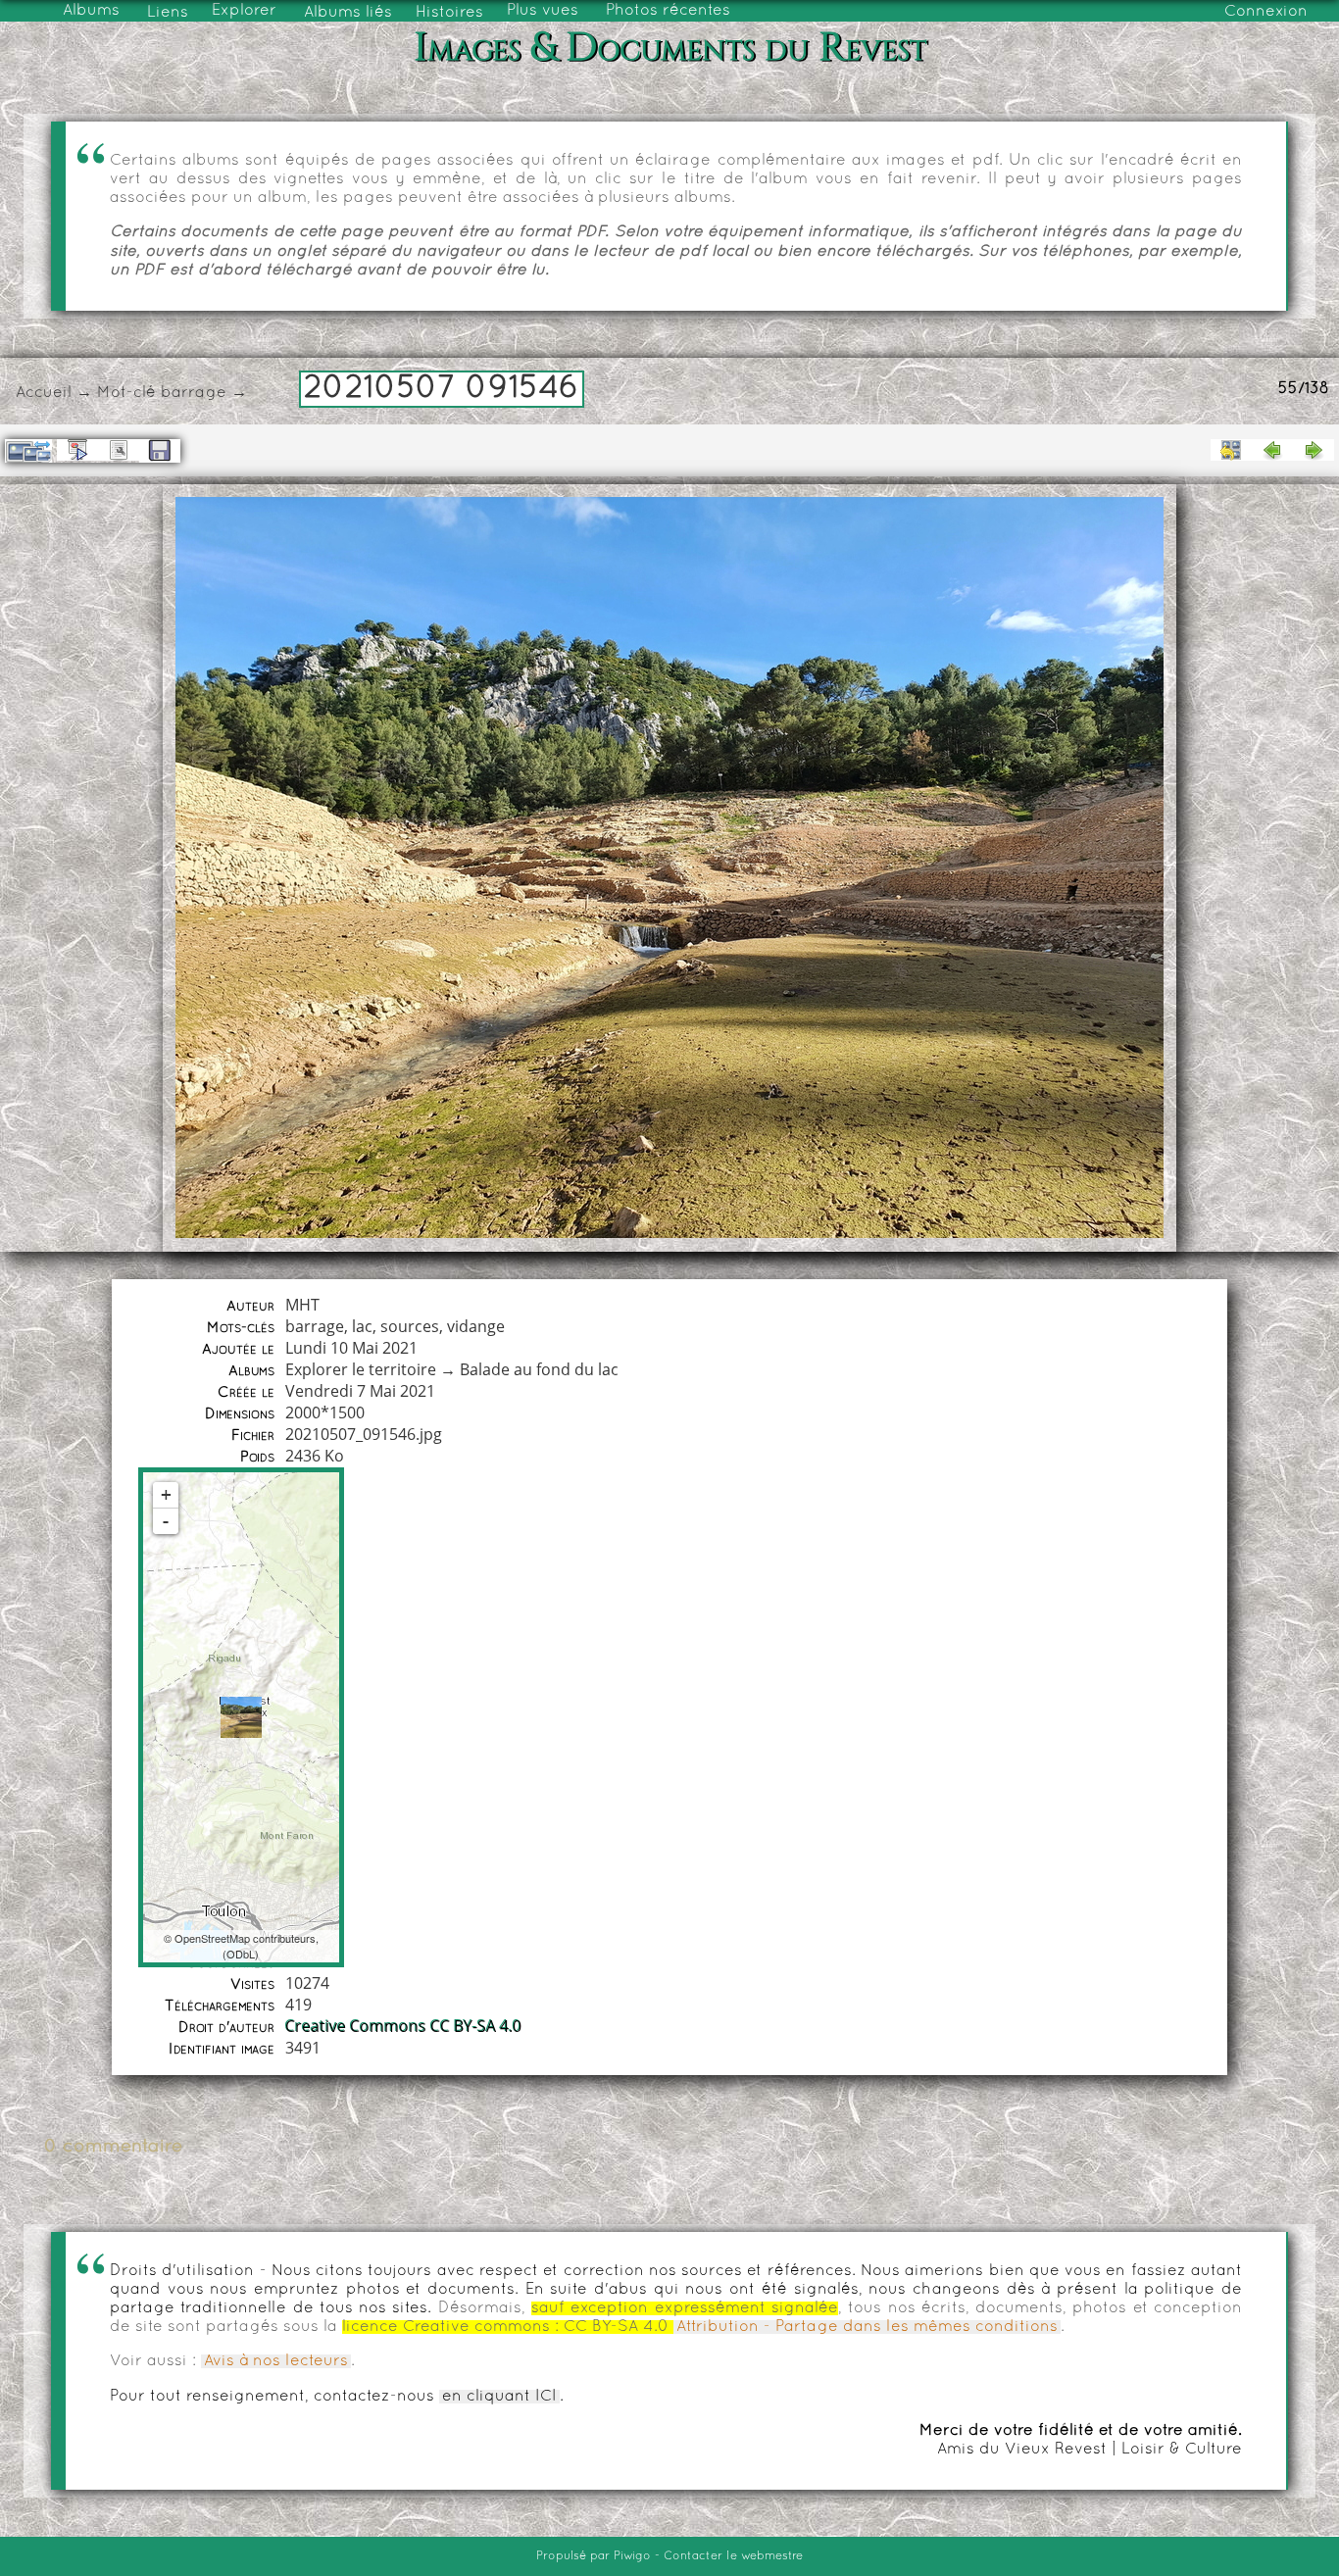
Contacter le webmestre (733, 2556)
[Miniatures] (1231, 450)
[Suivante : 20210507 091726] (1314, 450)
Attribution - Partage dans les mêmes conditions (867, 2327)
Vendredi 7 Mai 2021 (360, 1391)
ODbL (241, 1954)
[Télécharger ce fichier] (160, 451)
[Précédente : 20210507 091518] (1272, 450)
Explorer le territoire (361, 1369)
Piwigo (632, 2556)
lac (362, 1326)
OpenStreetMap (212, 1938)
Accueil (44, 393)
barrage (194, 393)
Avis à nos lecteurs (276, 2361)
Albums (91, 11)
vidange (476, 1326)
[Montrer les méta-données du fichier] (119, 450)
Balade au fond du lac (539, 1369)
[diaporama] (77, 450)
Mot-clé (126, 393)
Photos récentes (668, 11)
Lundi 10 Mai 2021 (351, 1348)
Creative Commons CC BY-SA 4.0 (403, 2026)
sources (410, 1326)
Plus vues (543, 11)
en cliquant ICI (499, 2397)
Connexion (1266, 12)
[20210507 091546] (241, 1717)
